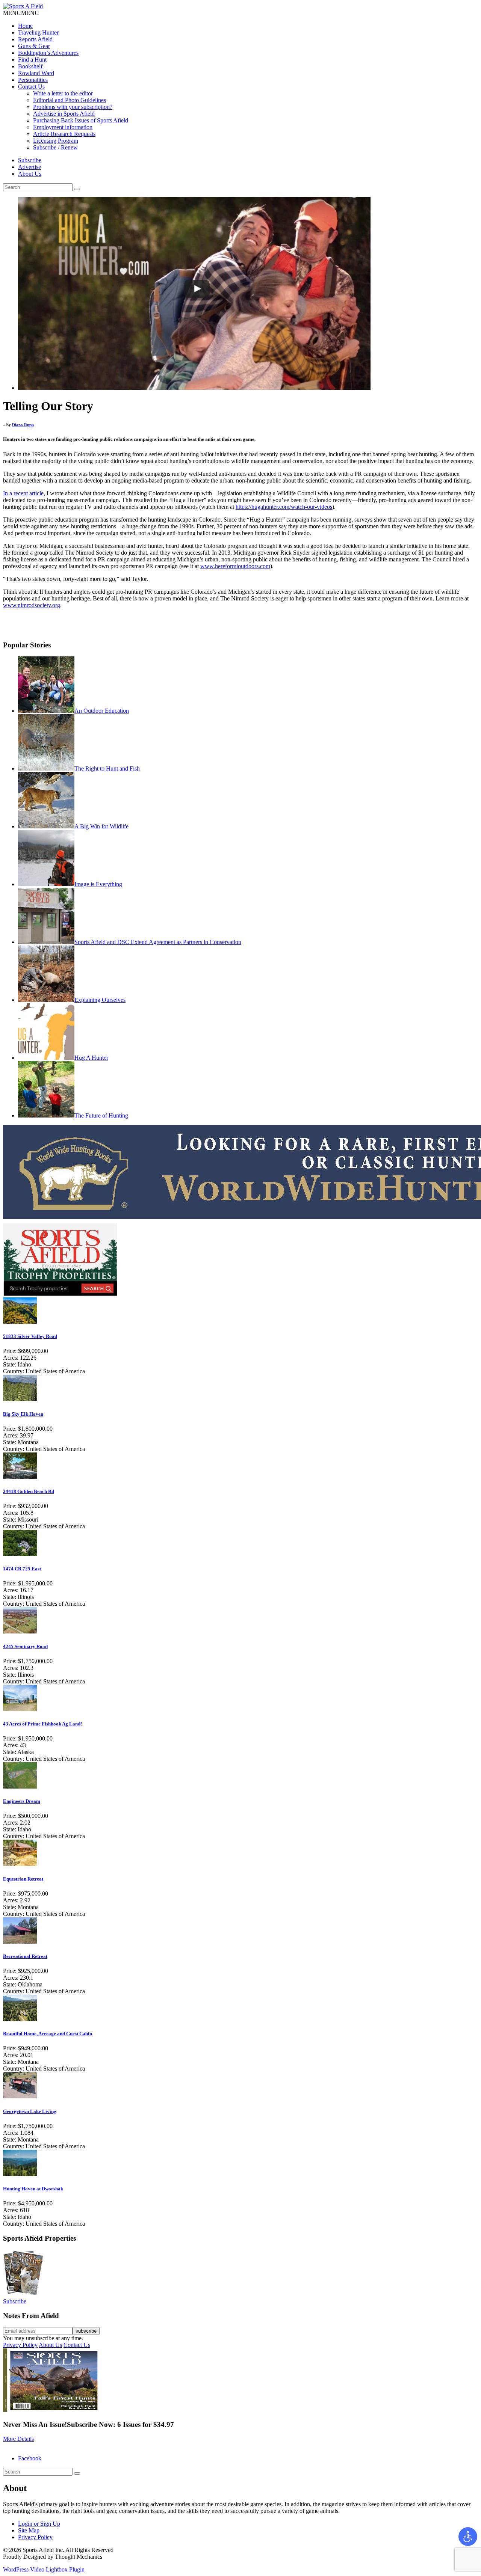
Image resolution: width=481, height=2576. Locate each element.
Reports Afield (35, 39)
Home (25, 26)
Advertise (29, 167)
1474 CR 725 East (22, 1569)
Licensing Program (56, 141)
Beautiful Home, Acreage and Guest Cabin (48, 2034)
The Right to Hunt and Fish (107, 768)
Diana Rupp (23, 425)
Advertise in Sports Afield (64, 114)
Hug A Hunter (91, 1058)
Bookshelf (30, 66)
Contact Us (31, 87)
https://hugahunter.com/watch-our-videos (284, 507)
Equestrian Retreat (23, 1879)
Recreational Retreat (25, 1956)
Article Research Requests (64, 134)
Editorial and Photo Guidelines (70, 100)
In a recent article (23, 493)
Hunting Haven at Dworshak (33, 2189)
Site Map (29, 2530)
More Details (18, 2439)
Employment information (63, 127)
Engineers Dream (22, 1801)
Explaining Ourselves (100, 1000)
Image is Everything (98, 884)
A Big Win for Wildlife (101, 826)
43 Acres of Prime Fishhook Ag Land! (42, 1724)
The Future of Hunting (101, 1115)
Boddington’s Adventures (48, 53)
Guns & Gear (34, 46)
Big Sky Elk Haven (23, 1414)
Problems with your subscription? (73, 107)
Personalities (33, 80)
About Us (30, 174)
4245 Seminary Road (25, 1646)
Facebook (30, 2458)
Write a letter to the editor (63, 93)
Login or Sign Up (39, 2524)
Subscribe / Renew (55, 147)
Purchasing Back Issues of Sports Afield (81, 120)
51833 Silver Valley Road (30, 1336)
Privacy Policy (20, 2345)
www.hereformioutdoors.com (235, 566)
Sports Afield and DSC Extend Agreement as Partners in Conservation (158, 942)
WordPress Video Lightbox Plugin (44, 2569)
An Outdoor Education (102, 711)
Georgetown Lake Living (30, 2111)
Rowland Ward (36, 73)
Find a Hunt (32, 60)
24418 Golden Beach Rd (29, 1491)
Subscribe (30, 160)
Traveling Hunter (38, 32)
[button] (21, 13)
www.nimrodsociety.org (32, 605)
